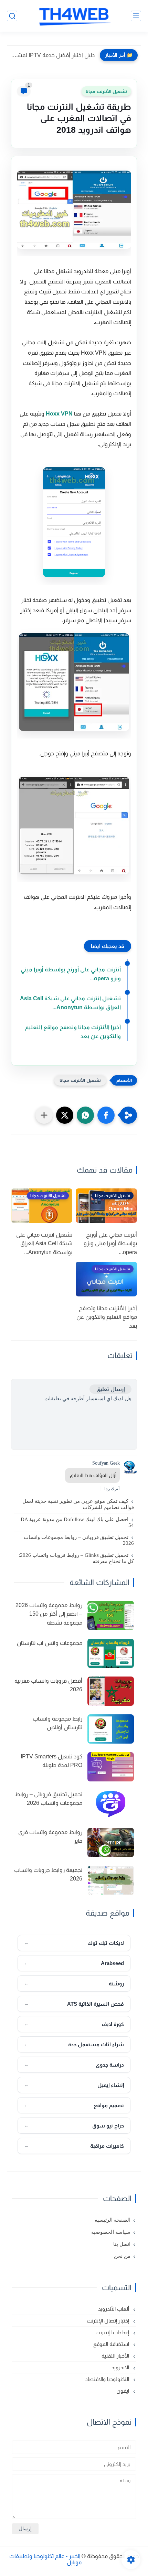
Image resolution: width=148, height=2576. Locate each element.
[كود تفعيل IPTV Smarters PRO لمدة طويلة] (111, 1767)
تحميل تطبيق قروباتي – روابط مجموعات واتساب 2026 (79, 1540)
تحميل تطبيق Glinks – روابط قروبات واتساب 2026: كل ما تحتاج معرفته (76, 1558)
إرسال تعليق (110, 1389)
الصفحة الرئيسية (113, 2220)
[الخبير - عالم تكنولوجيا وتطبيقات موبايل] (74, 16)
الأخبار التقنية (116, 2356)
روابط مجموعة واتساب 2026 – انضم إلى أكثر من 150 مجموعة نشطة (49, 1614)
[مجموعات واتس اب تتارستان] (111, 1653)
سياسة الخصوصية (111, 2232)
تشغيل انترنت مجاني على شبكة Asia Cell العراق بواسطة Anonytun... (70, 1003)
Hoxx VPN (59, 414)
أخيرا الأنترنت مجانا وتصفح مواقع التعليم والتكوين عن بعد (73, 1032)
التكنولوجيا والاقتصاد (108, 2379)
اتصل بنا (122, 2244)
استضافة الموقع (112, 2344)
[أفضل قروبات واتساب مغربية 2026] (111, 1691)
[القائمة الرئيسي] (136, 16)
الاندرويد (121, 2367)
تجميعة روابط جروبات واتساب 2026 (48, 1874)
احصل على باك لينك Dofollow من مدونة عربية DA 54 (77, 1522)
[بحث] (12, 16)
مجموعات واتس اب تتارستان (50, 1643)
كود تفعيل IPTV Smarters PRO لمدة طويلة (51, 1761)
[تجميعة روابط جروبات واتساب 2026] (111, 1880)
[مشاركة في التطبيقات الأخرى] (44, 1115)
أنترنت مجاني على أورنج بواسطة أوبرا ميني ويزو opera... (71, 974)
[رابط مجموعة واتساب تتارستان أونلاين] (111, 1729)
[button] (106, 1115)
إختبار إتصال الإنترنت (109, 2321)
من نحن (122, 2256)
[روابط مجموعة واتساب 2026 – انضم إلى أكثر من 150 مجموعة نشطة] (111, 1615)
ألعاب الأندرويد (114, 2309)
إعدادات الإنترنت (113, 2332)
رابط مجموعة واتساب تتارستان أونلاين (57, 1723)
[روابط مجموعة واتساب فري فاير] (111, 1842)
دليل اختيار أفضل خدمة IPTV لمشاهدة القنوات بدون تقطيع (52, 55)
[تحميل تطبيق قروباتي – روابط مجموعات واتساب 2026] (111, 1805)
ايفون (123, 2391)
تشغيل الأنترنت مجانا (106, 91)
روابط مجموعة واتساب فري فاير (50, 1837)
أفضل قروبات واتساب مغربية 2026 (48, 1685)
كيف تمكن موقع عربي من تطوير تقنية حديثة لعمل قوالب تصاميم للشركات (78, 1504)
